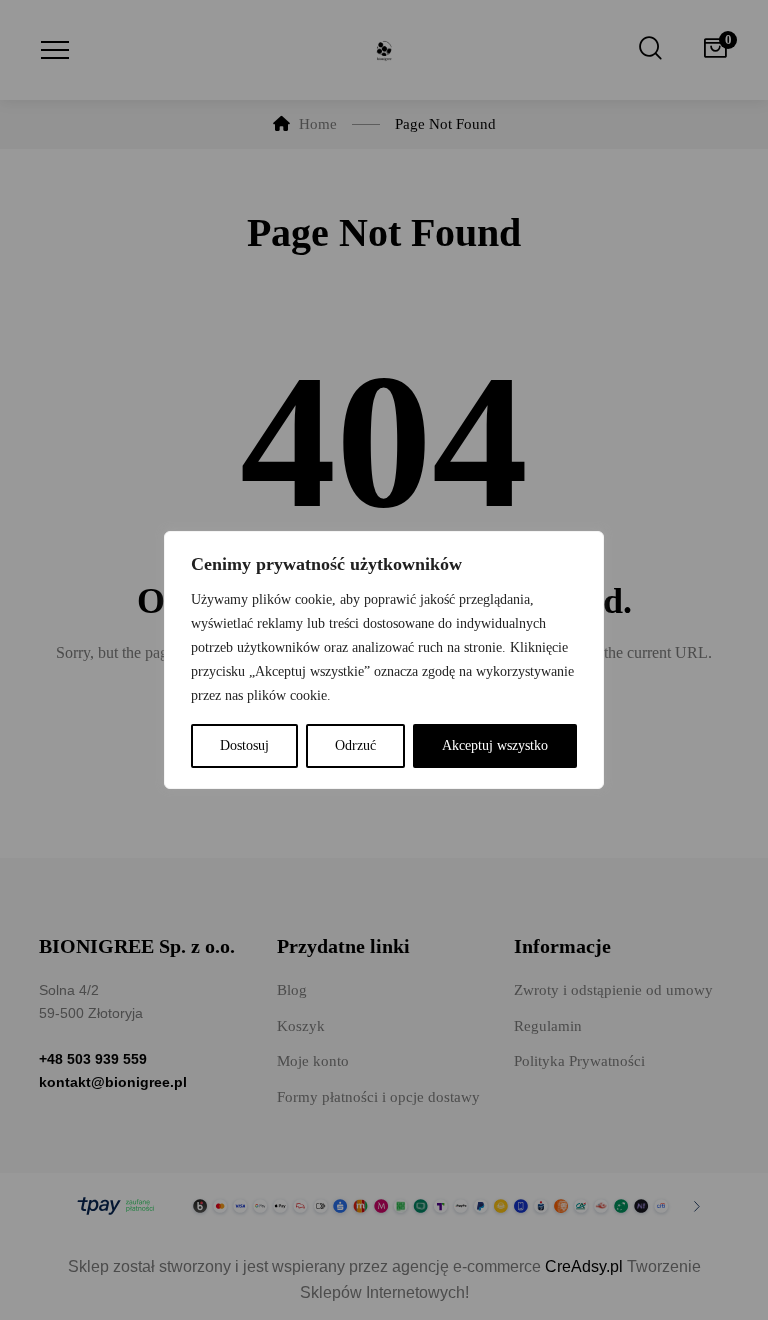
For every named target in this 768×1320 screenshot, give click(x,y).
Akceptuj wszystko (495, 745)
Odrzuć (355, 745)
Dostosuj (244, 745)
